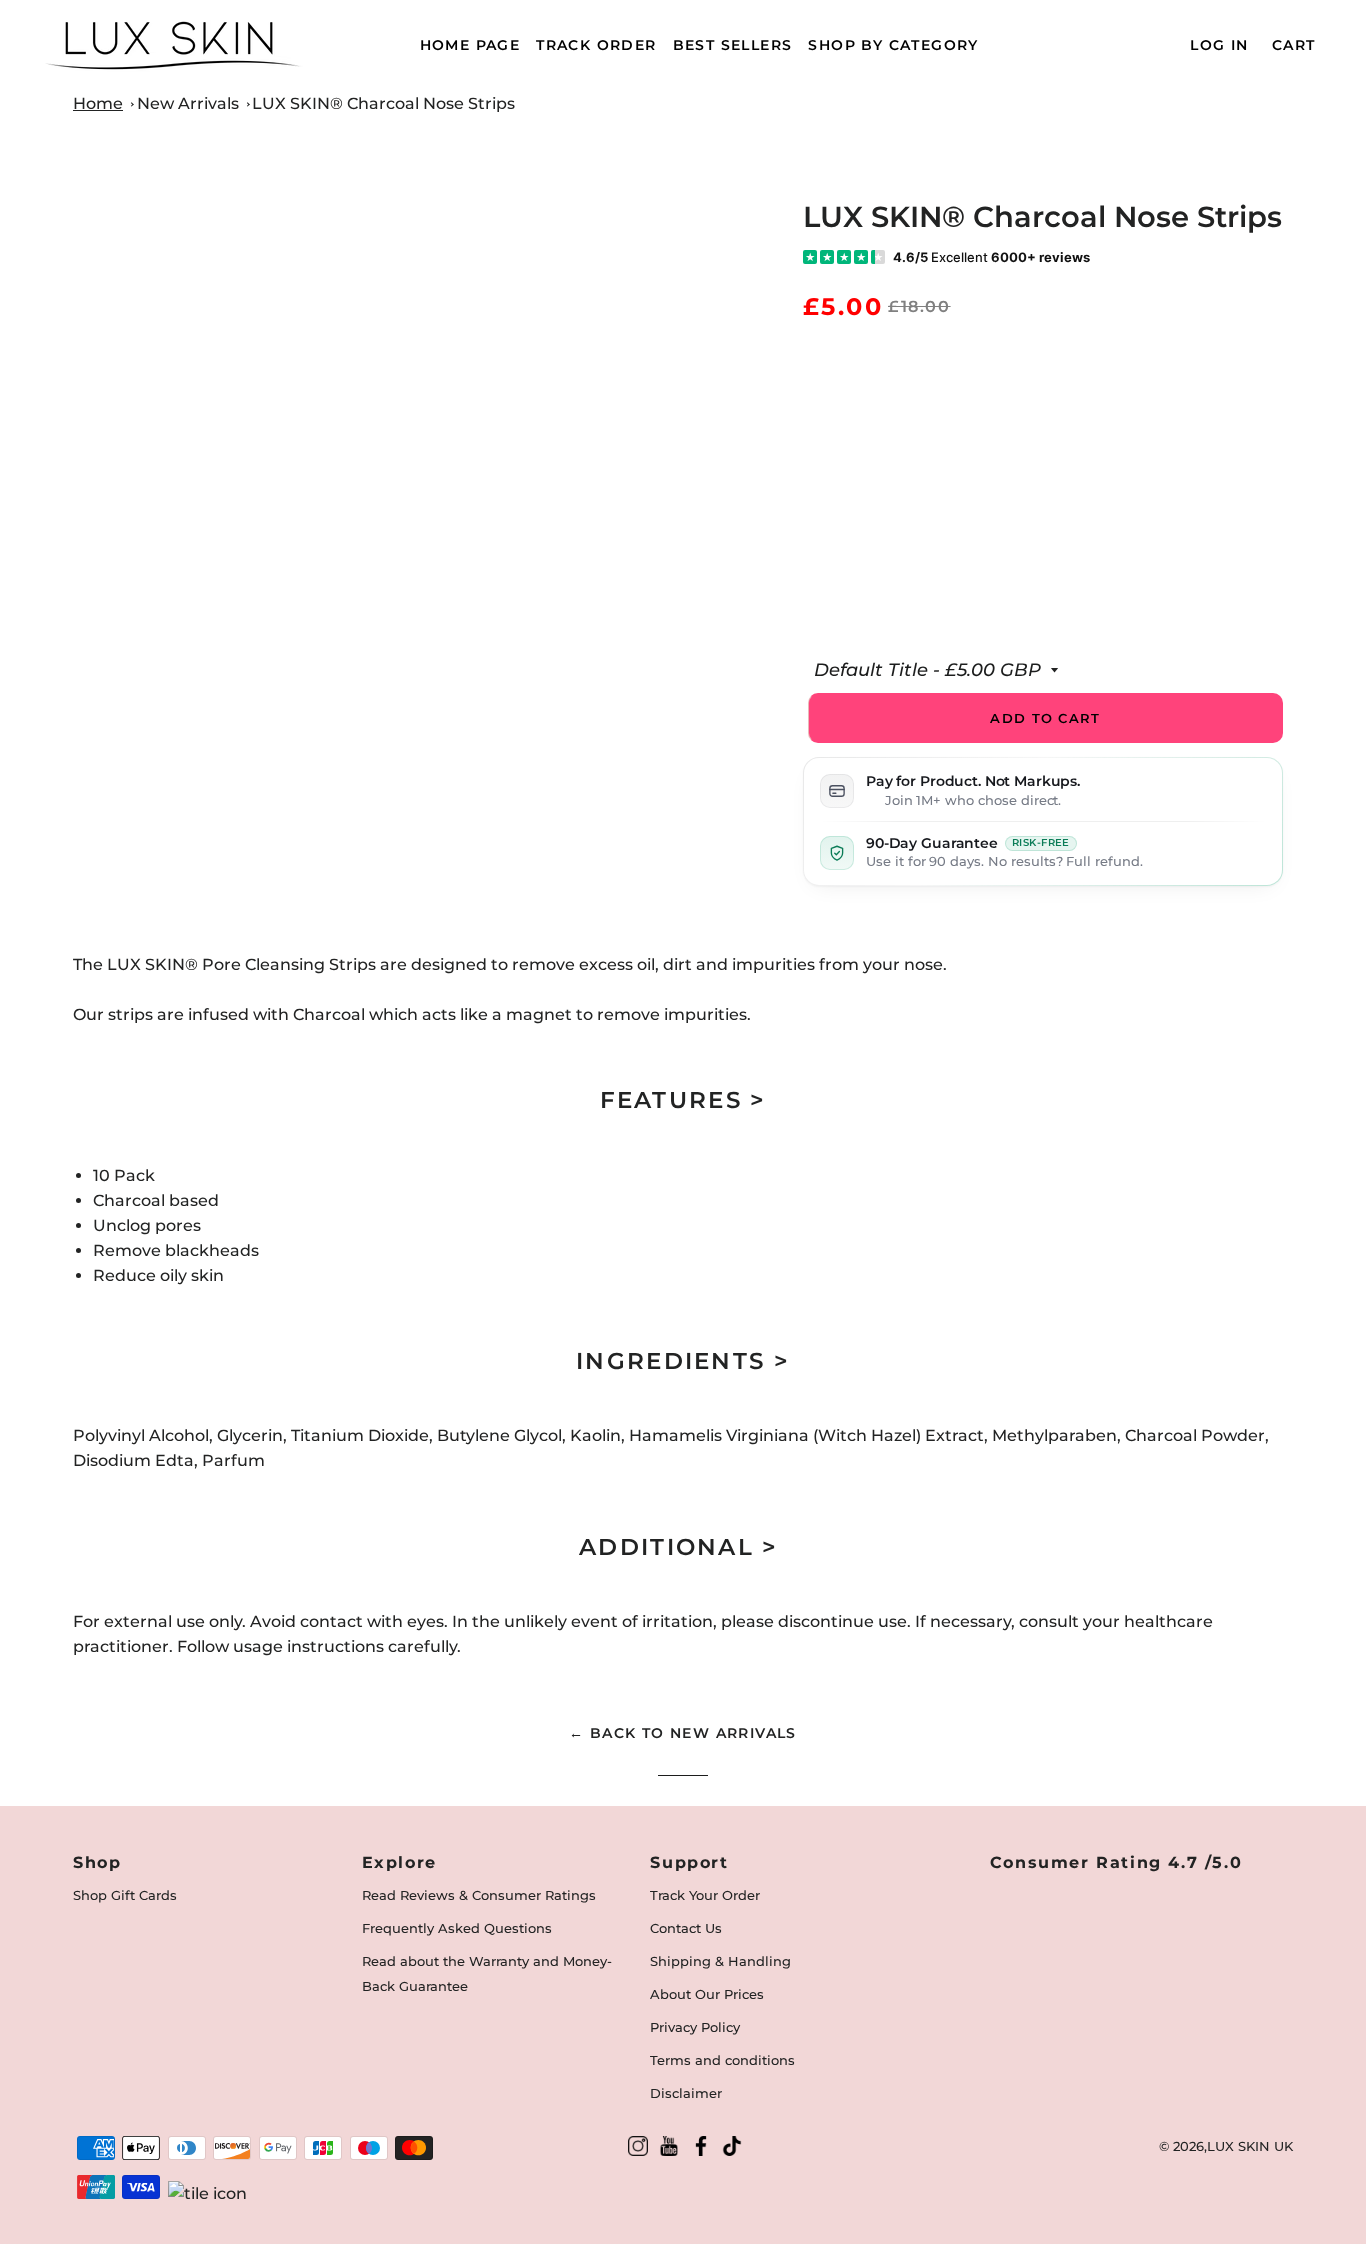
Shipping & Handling (720, 1961)
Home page (470, 45)
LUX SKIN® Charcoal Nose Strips (383, 103)
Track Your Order (705, 1895)
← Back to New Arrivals (683, 1733)
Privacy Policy (695, 2027)
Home (98, 103)
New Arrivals (188, 103)
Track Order (596, 45)
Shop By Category (893, 45)
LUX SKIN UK (1250, 2146)
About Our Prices (707, 1994)
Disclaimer (686, 2093)
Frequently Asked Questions (457, 1928)
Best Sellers (733, 45)
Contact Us (686, 1928)
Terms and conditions (722, 2060)
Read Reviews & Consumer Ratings (479, 1895)
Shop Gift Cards (125, 1895)
